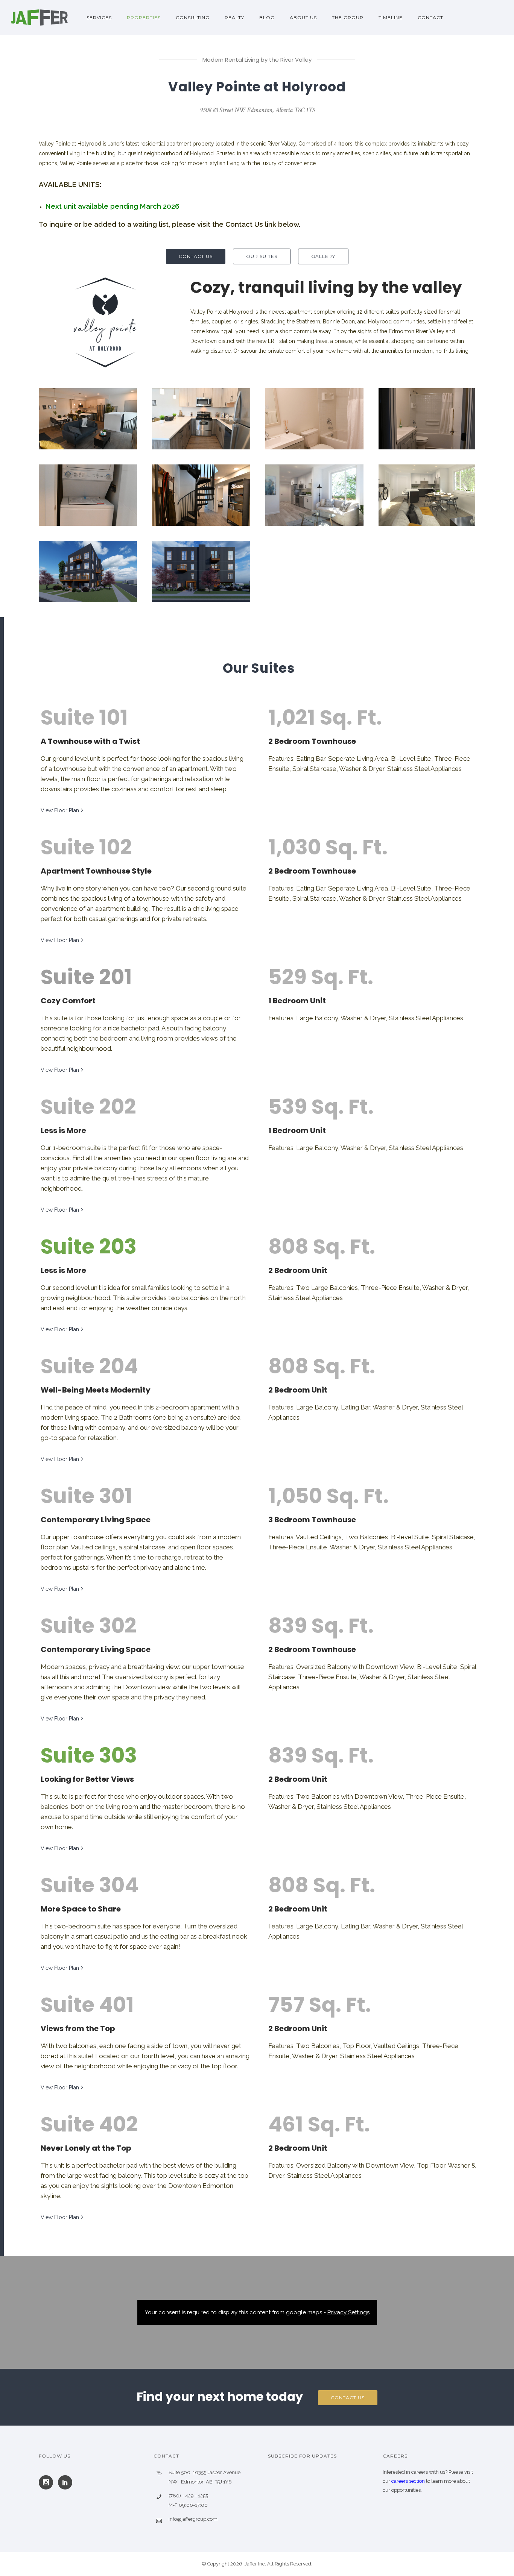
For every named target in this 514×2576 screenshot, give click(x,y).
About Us (303, 17)
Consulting (193, 17)
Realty (234, 17)
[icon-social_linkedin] (65, 2482)
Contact (430, 17)
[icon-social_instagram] (48, 2482)
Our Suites (262, 256)
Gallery (323, 256)
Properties (144, 17)
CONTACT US (196, 256)
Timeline (391, 17)
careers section (409, 2481)
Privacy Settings (348, 2312)
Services (99, 17)
